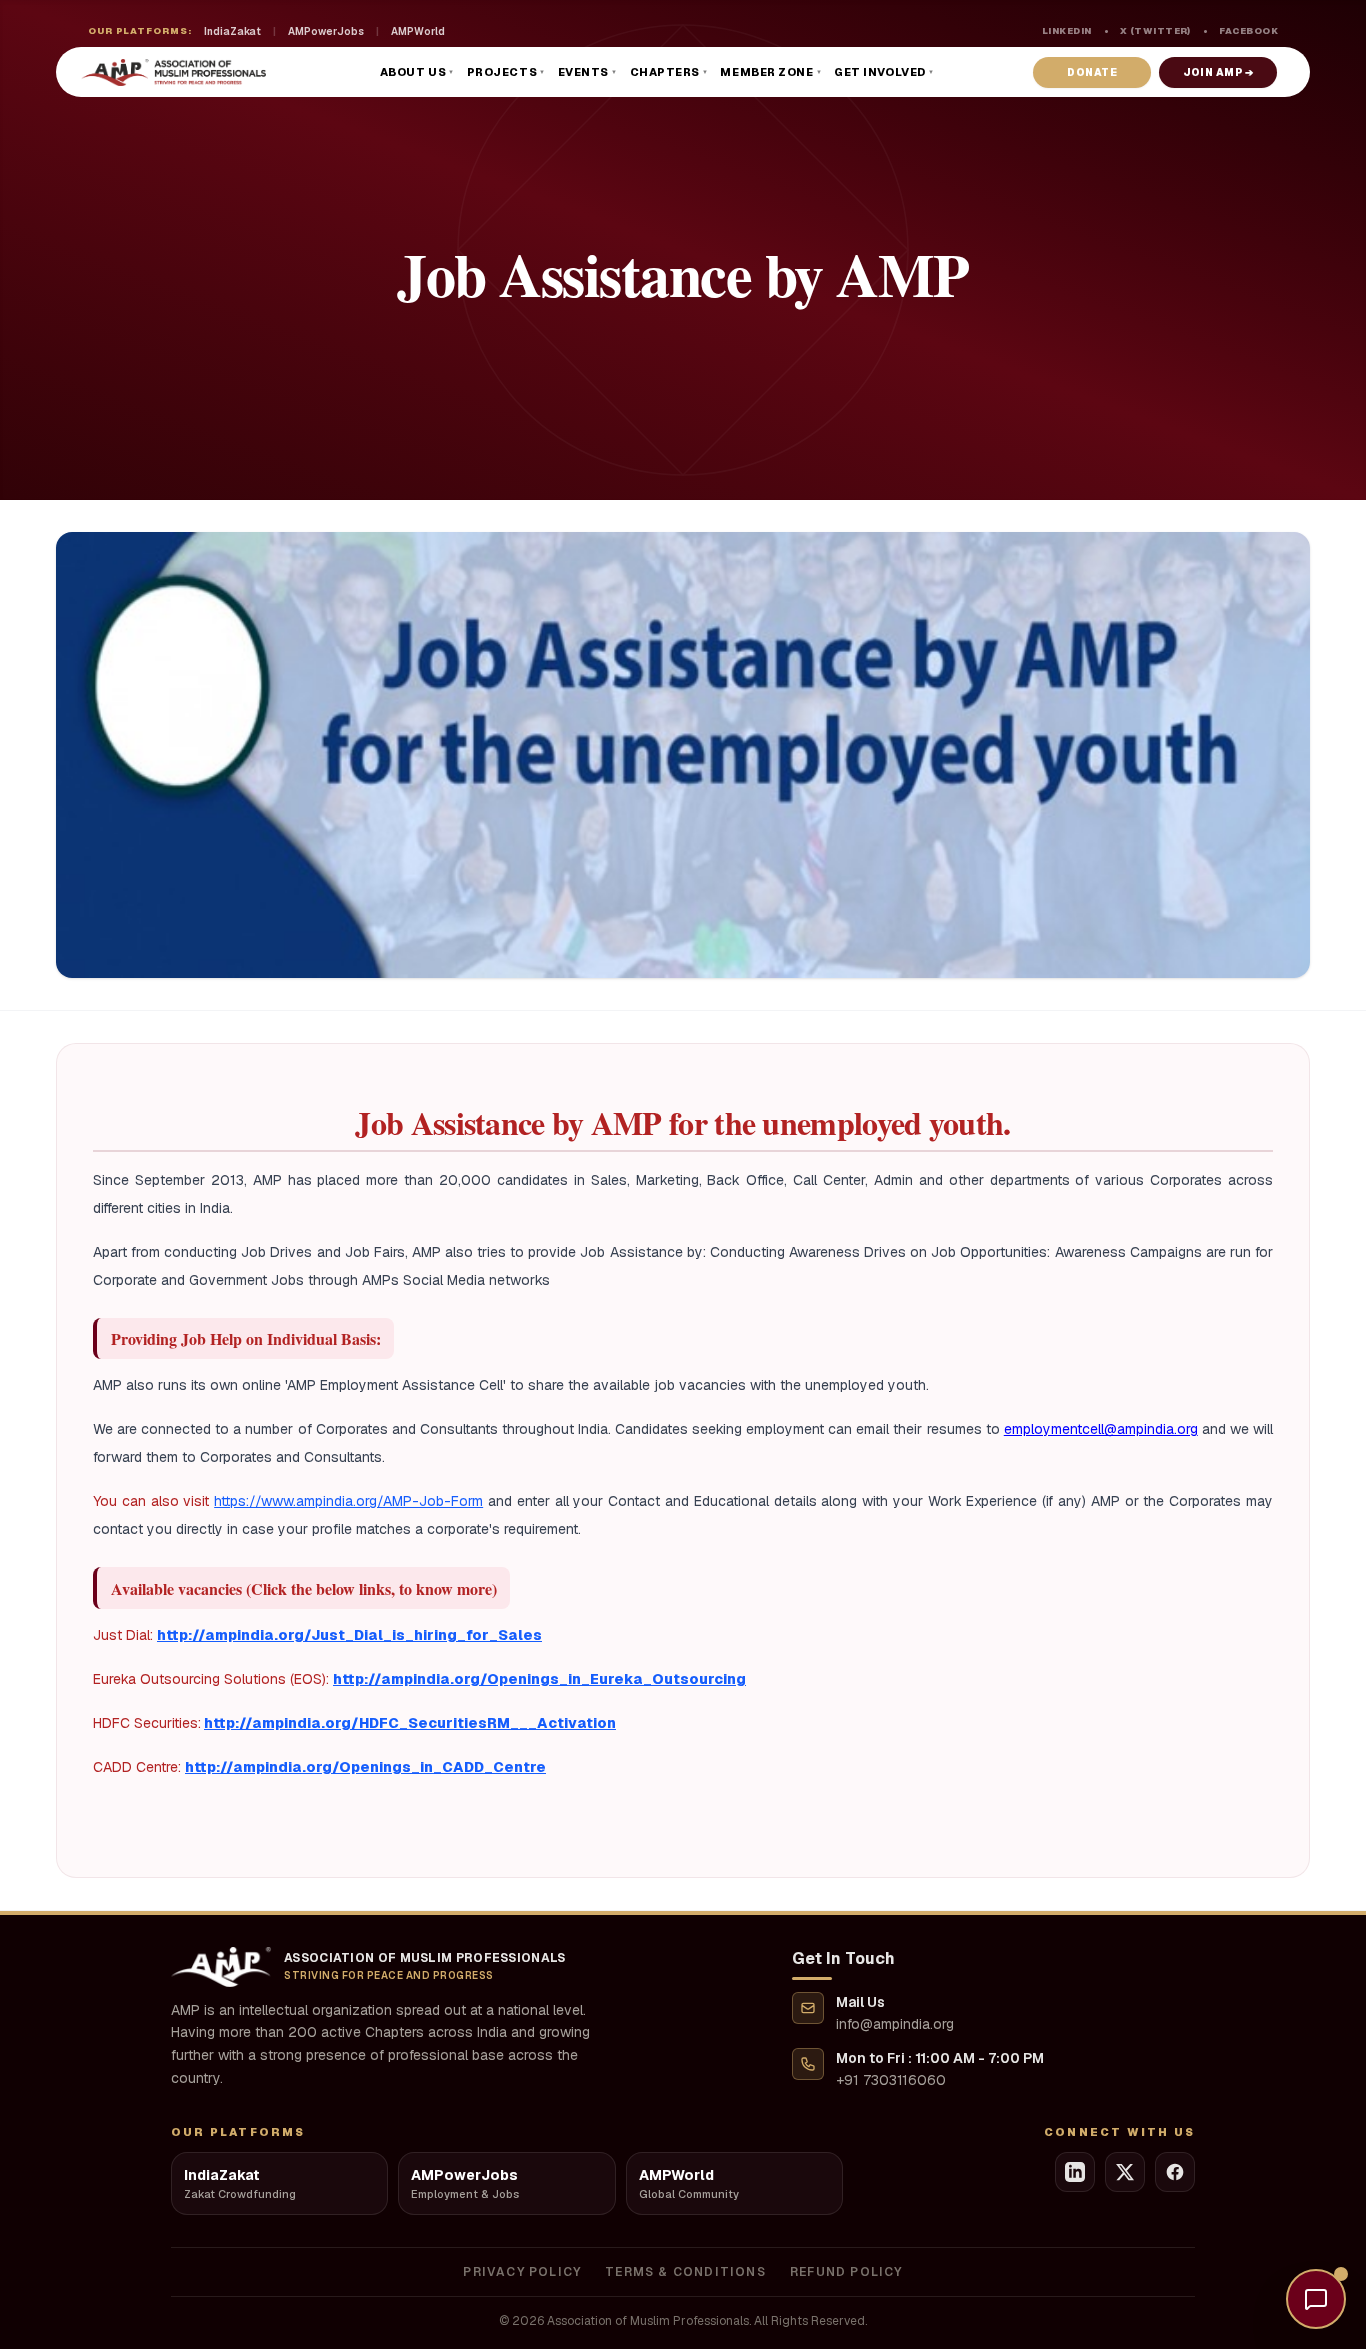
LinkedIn (1067, 31)
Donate (1092, 72)
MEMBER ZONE (771, 72)
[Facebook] (1175, 2172)
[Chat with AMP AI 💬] (1316, 2299)
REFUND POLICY (846, 2272)
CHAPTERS (669, 72)
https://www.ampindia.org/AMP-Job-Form (348, 1501)
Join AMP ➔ (1218, 72)
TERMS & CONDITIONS (685, 2272)
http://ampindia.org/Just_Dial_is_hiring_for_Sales (349, 1635)
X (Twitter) (1155, 31)
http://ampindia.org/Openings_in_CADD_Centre (365, 1767)
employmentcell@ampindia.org (1101, 1429)
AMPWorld (418, 31)
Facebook (1248, 31)
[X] (1125, 2172)
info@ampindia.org (895, 2024)
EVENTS (588, 72)
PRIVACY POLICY (522, 2272)
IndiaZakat (232, 31)
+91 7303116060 (891, 2080)
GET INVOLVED (884, 72)
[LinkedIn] (1075, 2172)
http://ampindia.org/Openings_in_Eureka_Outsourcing (539, 1679)
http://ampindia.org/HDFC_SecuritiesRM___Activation (410, 1723)
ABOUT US (417, 72)
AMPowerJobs (326, 31)
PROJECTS (506, 72)
